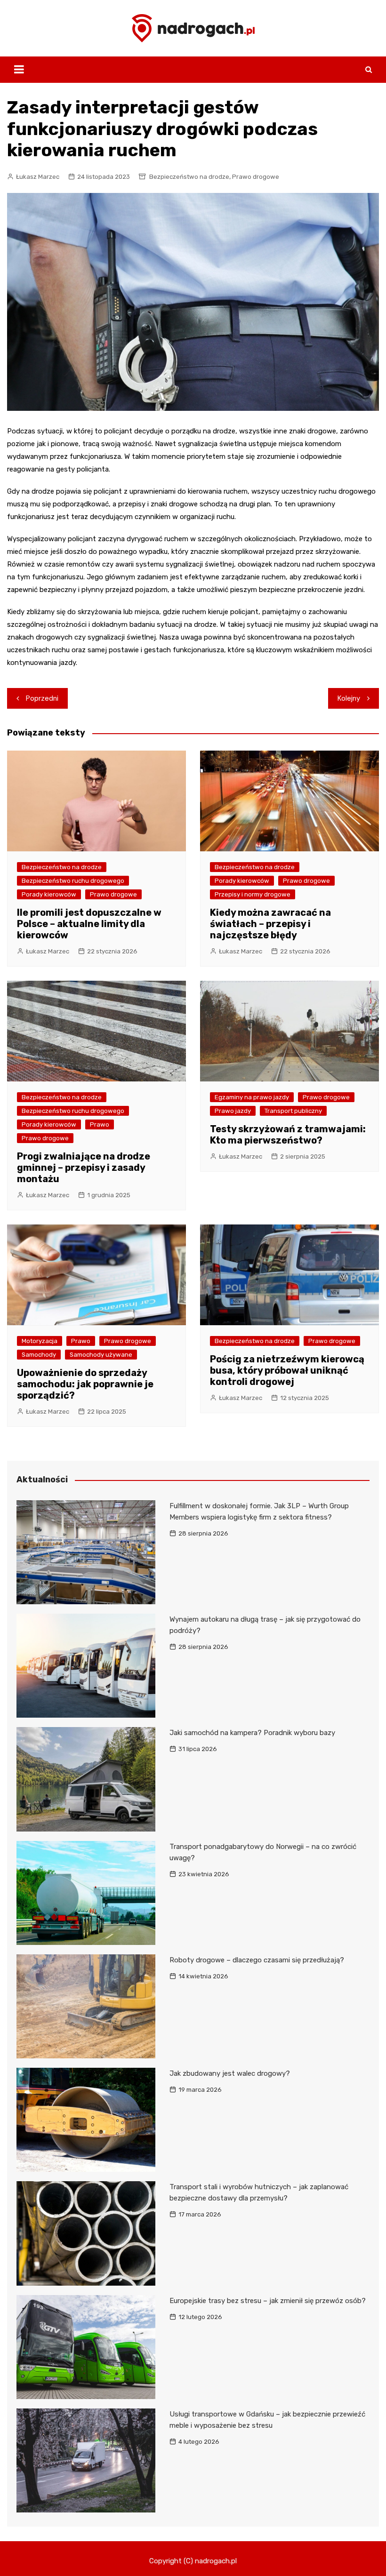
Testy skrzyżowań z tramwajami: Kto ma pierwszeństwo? (288, 1135)
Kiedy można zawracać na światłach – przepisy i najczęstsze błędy (270, 924)
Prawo (100, 1124)
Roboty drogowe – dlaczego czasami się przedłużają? (257, 1960)
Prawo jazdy (233, 1111)
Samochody (39, 1355)
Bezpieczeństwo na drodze (189, 177)
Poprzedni (42, 698)
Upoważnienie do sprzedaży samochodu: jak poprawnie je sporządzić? (85, 1384)
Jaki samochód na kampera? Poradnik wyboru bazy (252, 1733)
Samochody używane (101, 1355)
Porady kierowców (49, 894)
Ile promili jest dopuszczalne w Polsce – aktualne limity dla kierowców (89, 924)
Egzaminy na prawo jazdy (252, 1097)
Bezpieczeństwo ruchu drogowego (73, 881)
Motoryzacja (40, 1341)
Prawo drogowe (256, 177)
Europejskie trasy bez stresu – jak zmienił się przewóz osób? (268, 2301)
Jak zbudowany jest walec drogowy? (230, 2073)
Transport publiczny (293, 1111)
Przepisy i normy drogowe (253, 894)
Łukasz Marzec (38, 177)
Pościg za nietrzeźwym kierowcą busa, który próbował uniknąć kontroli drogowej (287, 1370)
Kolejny (349, 698)
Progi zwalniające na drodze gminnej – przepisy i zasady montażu (84, 1168)
